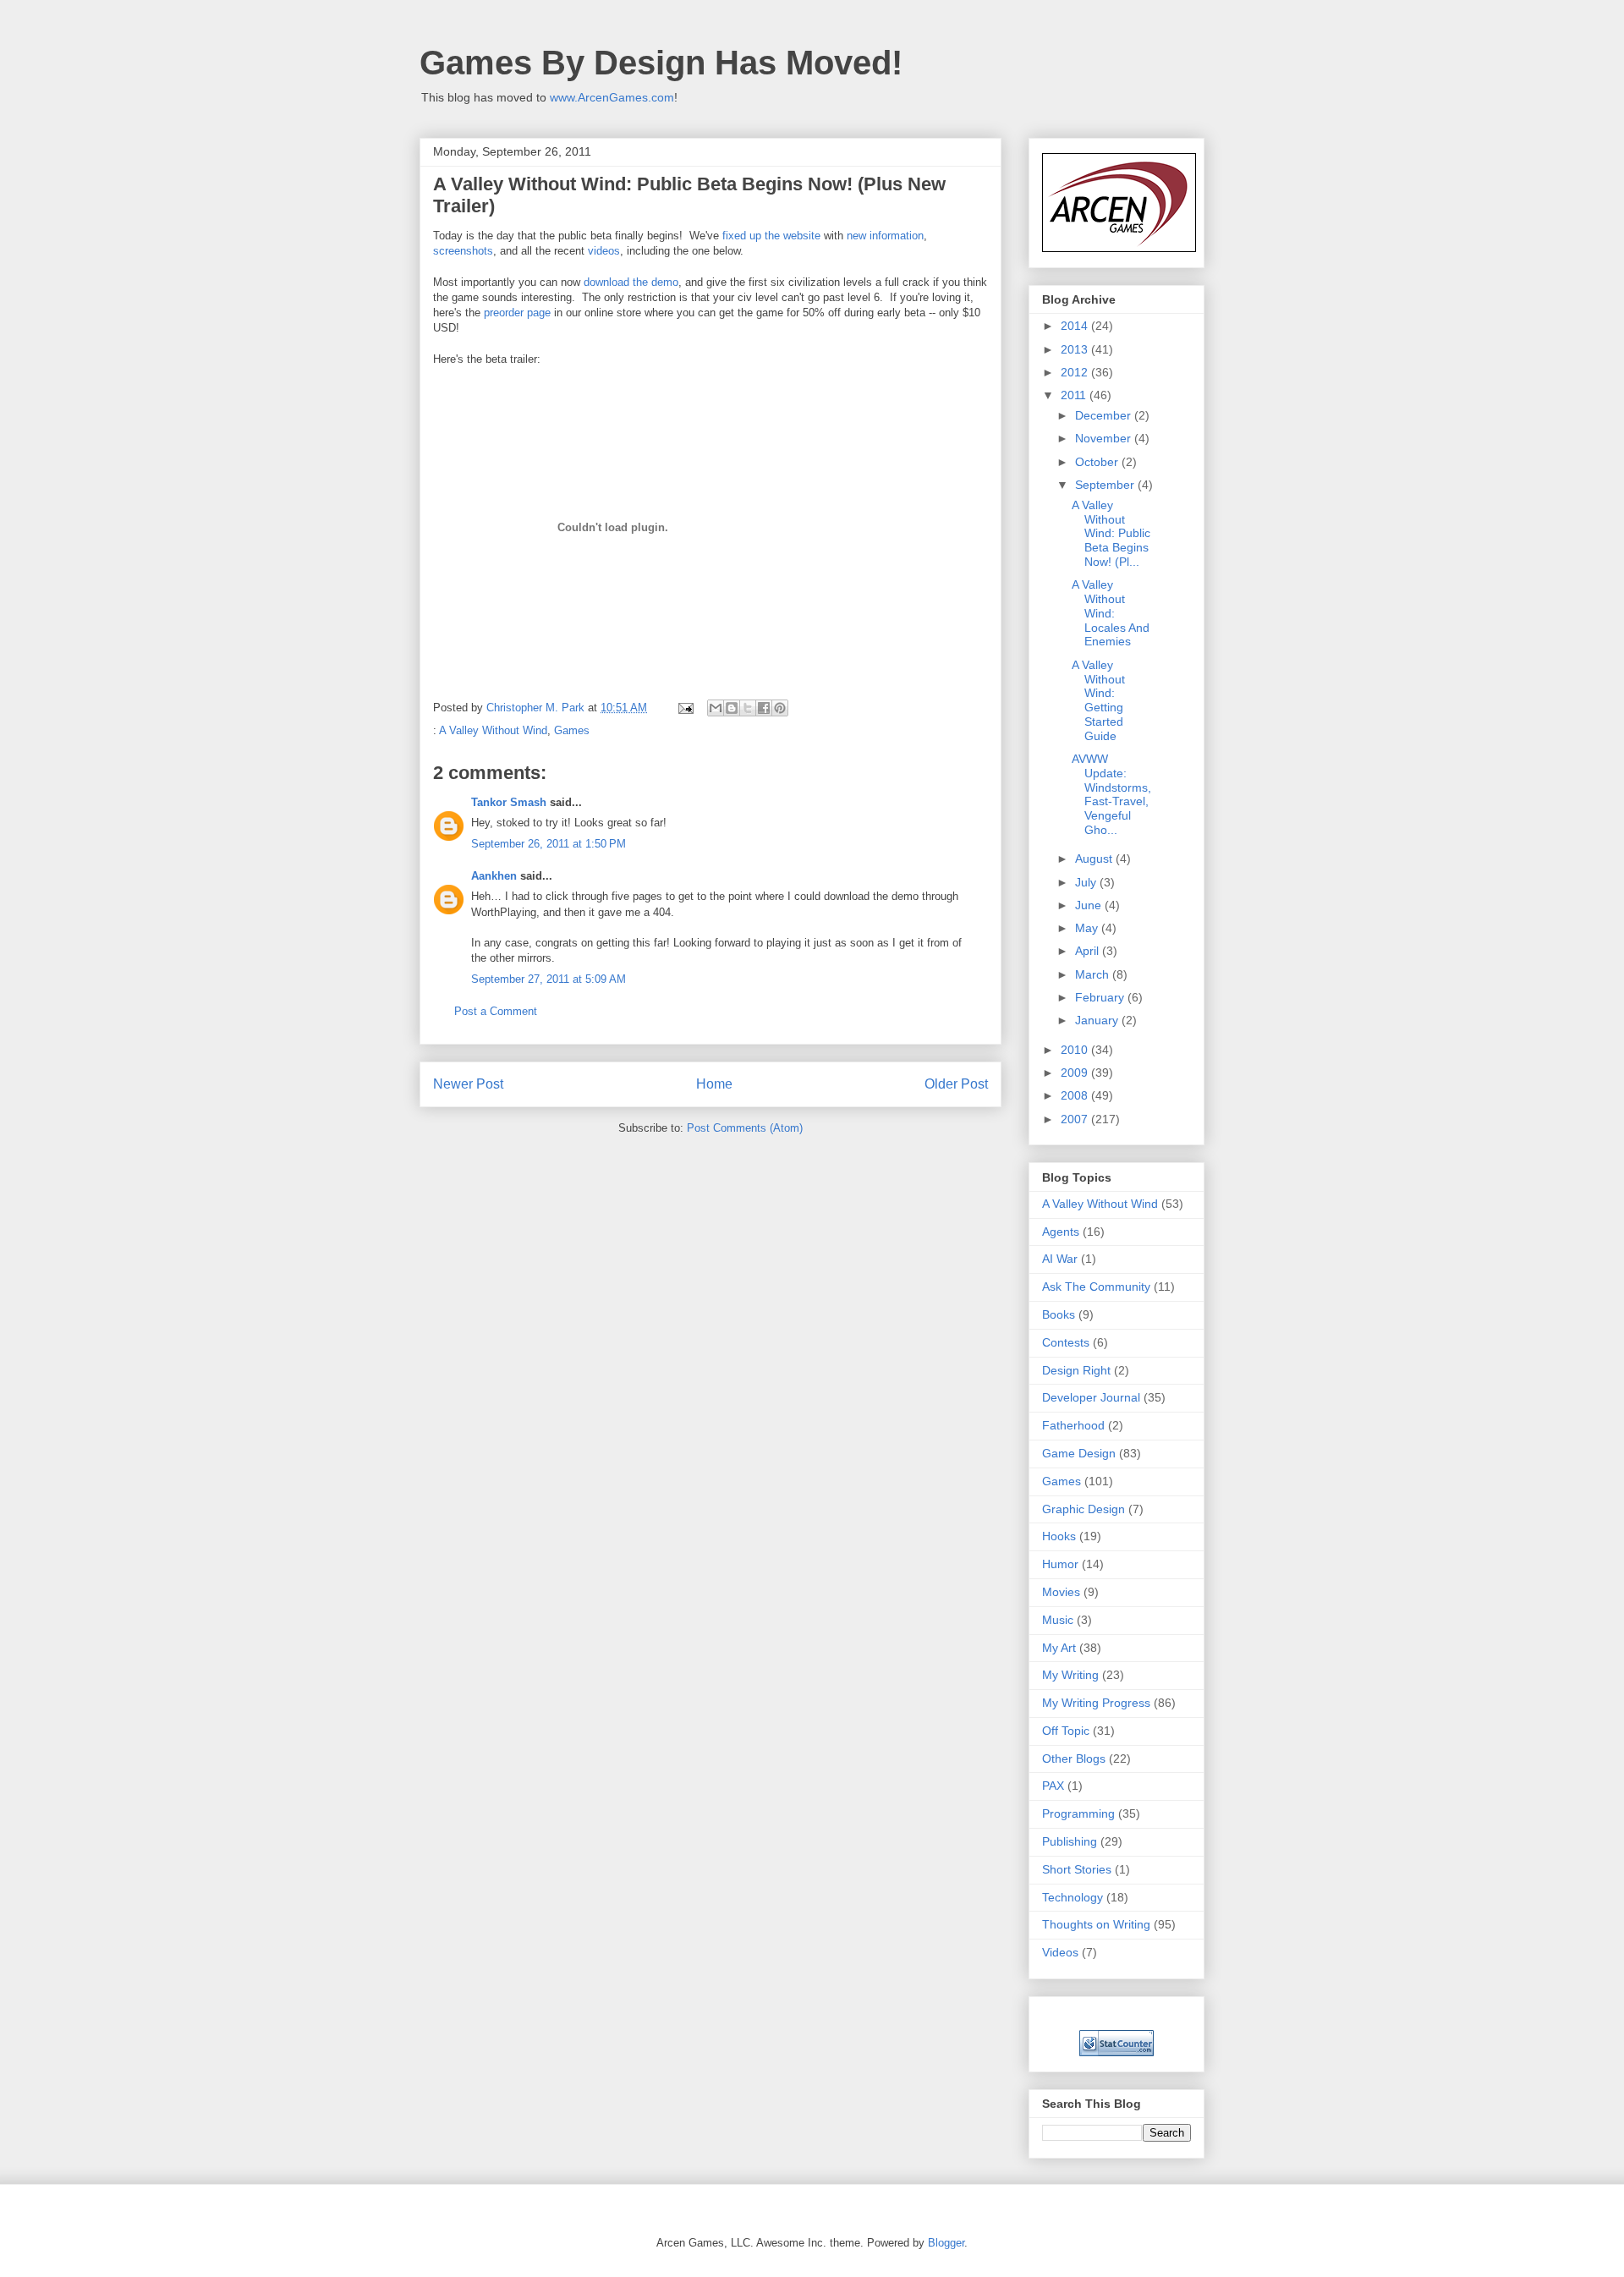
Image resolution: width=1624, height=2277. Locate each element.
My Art (1059, 1648)
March (1094, 974)
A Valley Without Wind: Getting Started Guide (1098, 700)
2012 (1076, 372)
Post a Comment (496, 1011)
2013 (1076, 349)
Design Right (1076, 1370)
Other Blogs (1074, 1759)
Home (714, 1084)
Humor (1060, 1564)
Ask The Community (1096, 1287)
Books (1059, 1314)
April (1089, 951)
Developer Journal (1091, 1397)
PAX (1053, 1786)
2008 (1076, 1095)
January (1098, 1020)
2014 (1076, 326)
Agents (1061, 1232)
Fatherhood (1073, 1425)
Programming (1078, 1813)
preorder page (517, 313)
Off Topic (1066, 1731)
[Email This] (716, 708)
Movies (1061, 1592)
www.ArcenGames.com (612, 97)
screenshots (463, 251)
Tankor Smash (509, 802)
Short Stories (1077, 1869)
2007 (1076, 1119)
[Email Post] (685, 708)
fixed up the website (771, 236)
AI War (1060, 1259)
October (1098, 462)
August (1095, 859)
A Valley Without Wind (493, 730)
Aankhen (494, 876)
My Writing (1070, 1675)
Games (572, 730)
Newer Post (468, 1084)
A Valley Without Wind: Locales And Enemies (1111, 613)
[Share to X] (748, 708)
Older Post (956, 1084)
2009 (1076, 1073)
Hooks (1059, 1536)
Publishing (1070, 1841)
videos (604, 251)
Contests (1066, 1342)
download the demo (631, 282)
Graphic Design (1084, 1509)
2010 (1076, 1050)
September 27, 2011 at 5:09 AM (549, 979)
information (897, 236)
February (1101, 997)
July (1087, 882)
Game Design (1079, 1453)
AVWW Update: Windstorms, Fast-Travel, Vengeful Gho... (1111, 794)
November (1105, 438)
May (1088, 928)
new (856, 236)
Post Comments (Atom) (745, 1128)
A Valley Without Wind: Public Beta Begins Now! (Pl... (1111, 533)
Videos (1060, 1952)
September (1106, 485)
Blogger (946, 2243)
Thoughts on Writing (1096, 1924)
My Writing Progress (1096, 1703)
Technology (1073, 1897)
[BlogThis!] (732, 708)
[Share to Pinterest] (780, 708)
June (1090, 905)
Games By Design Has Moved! (661, 63)
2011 (1075, 395)
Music (1058, 1620)
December (1105, 415)
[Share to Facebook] (764, 708)
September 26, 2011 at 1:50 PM (549, 844)
